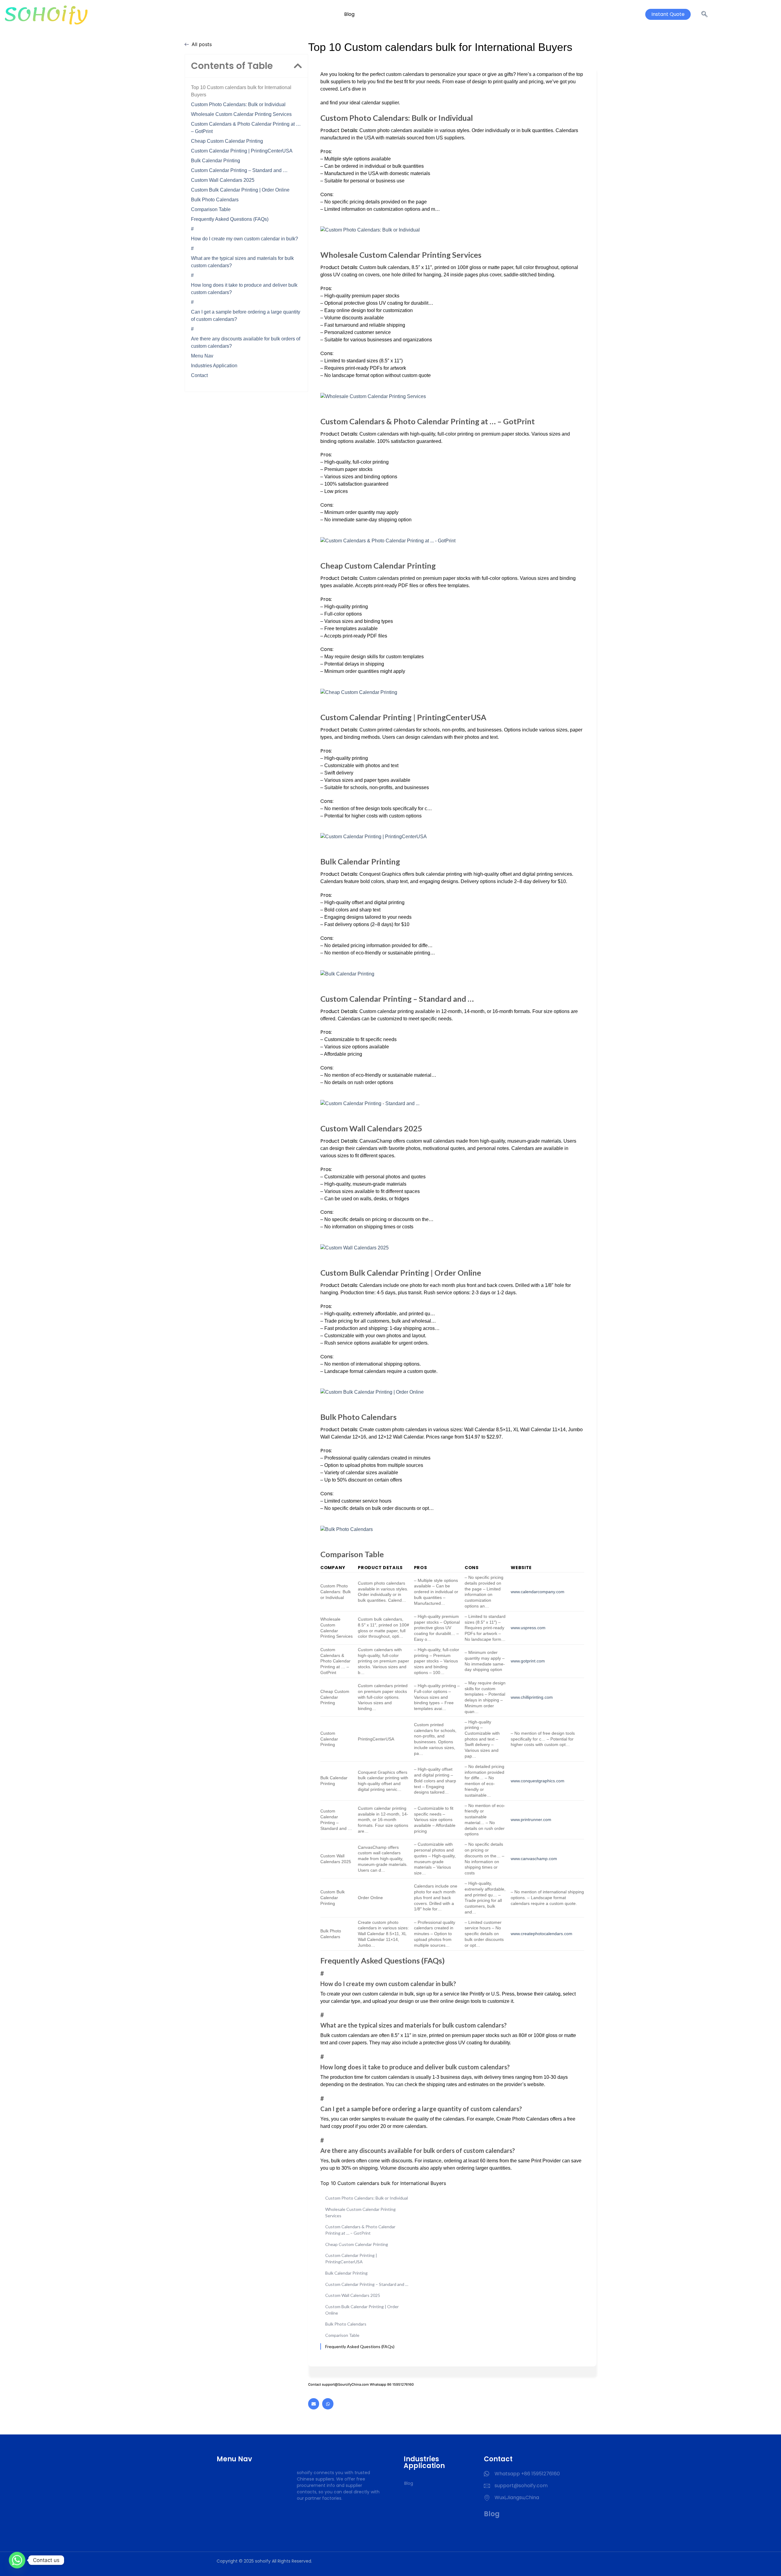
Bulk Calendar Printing (216, 161)
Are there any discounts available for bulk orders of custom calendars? (246, 342)
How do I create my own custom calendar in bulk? (245, 239)
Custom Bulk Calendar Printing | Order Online (240, 190)
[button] (298, 66)
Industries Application (214, 366)
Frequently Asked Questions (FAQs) (230, 219)
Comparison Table (211, 209)
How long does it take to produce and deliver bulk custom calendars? (244, 289)
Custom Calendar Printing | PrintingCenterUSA (242, 151)
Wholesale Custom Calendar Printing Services (241, 114)
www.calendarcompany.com (538, 1592)
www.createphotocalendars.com (542, 1934)
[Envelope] (314, 2404)
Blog (349, 14)
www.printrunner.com (531, 1820)
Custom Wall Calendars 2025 (223, 180)
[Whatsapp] (328, 2404)
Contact (199, 375)
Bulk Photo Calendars (215, 200)
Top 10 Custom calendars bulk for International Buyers (241, 91)
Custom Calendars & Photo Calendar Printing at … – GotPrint (246, 128)
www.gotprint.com (528, 1661)
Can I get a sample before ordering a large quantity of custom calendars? (246, 316)
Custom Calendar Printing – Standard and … (239, 170)
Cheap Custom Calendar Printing (227, 141)
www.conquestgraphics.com (538, 1781)
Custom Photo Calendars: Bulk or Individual (238, 104)
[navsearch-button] (704, 14)
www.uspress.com (528, 1628)
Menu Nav (202, 356)
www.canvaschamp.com (534, 1859)
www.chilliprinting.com (532, 1697)
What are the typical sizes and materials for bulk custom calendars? (242, 262)
